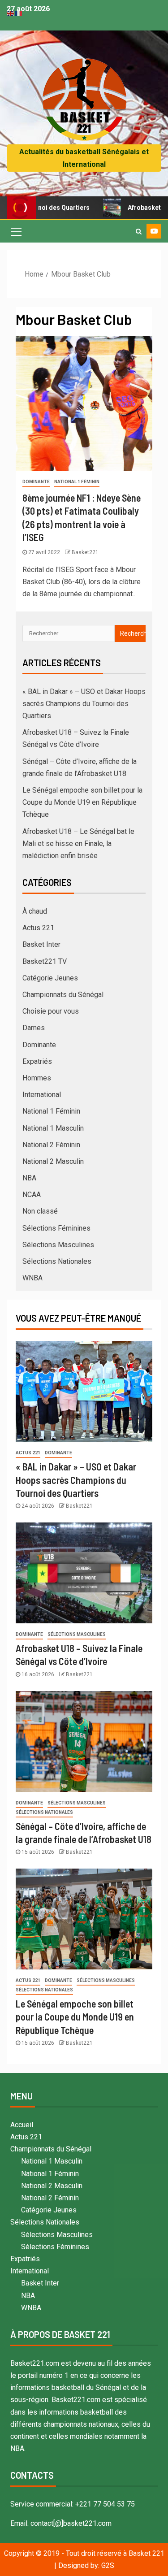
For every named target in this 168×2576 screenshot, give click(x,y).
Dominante (36, 482)
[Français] (19, 13)
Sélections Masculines (58, 1245)
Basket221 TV (45, 961)
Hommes (37, 1078)
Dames (34, 1028)
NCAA (32, 1195)
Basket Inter (41, 944)
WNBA (32, 1278)
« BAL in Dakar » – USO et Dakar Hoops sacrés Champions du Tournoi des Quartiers (84, 704)
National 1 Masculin (53, 1128)
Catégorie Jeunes (50, 978)
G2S (108, 2565)
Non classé (40, 1211)
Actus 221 (38, 928)
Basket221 (85, 552)
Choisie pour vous (51, 1011)
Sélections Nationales (57, 1261)
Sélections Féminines (56, 1228)
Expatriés (37, 1061)
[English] (11, 13)
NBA (29, 1178)
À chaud (35, 911)
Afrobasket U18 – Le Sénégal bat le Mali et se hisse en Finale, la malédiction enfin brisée (78, 843)
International (42, 1095)
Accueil (22, 2125)
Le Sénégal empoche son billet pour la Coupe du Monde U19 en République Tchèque (82, 802)
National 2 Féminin (51, 1145)
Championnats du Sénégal (63, 995)
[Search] (139, 231)
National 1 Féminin (77, 482)
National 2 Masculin (53, 1161)
